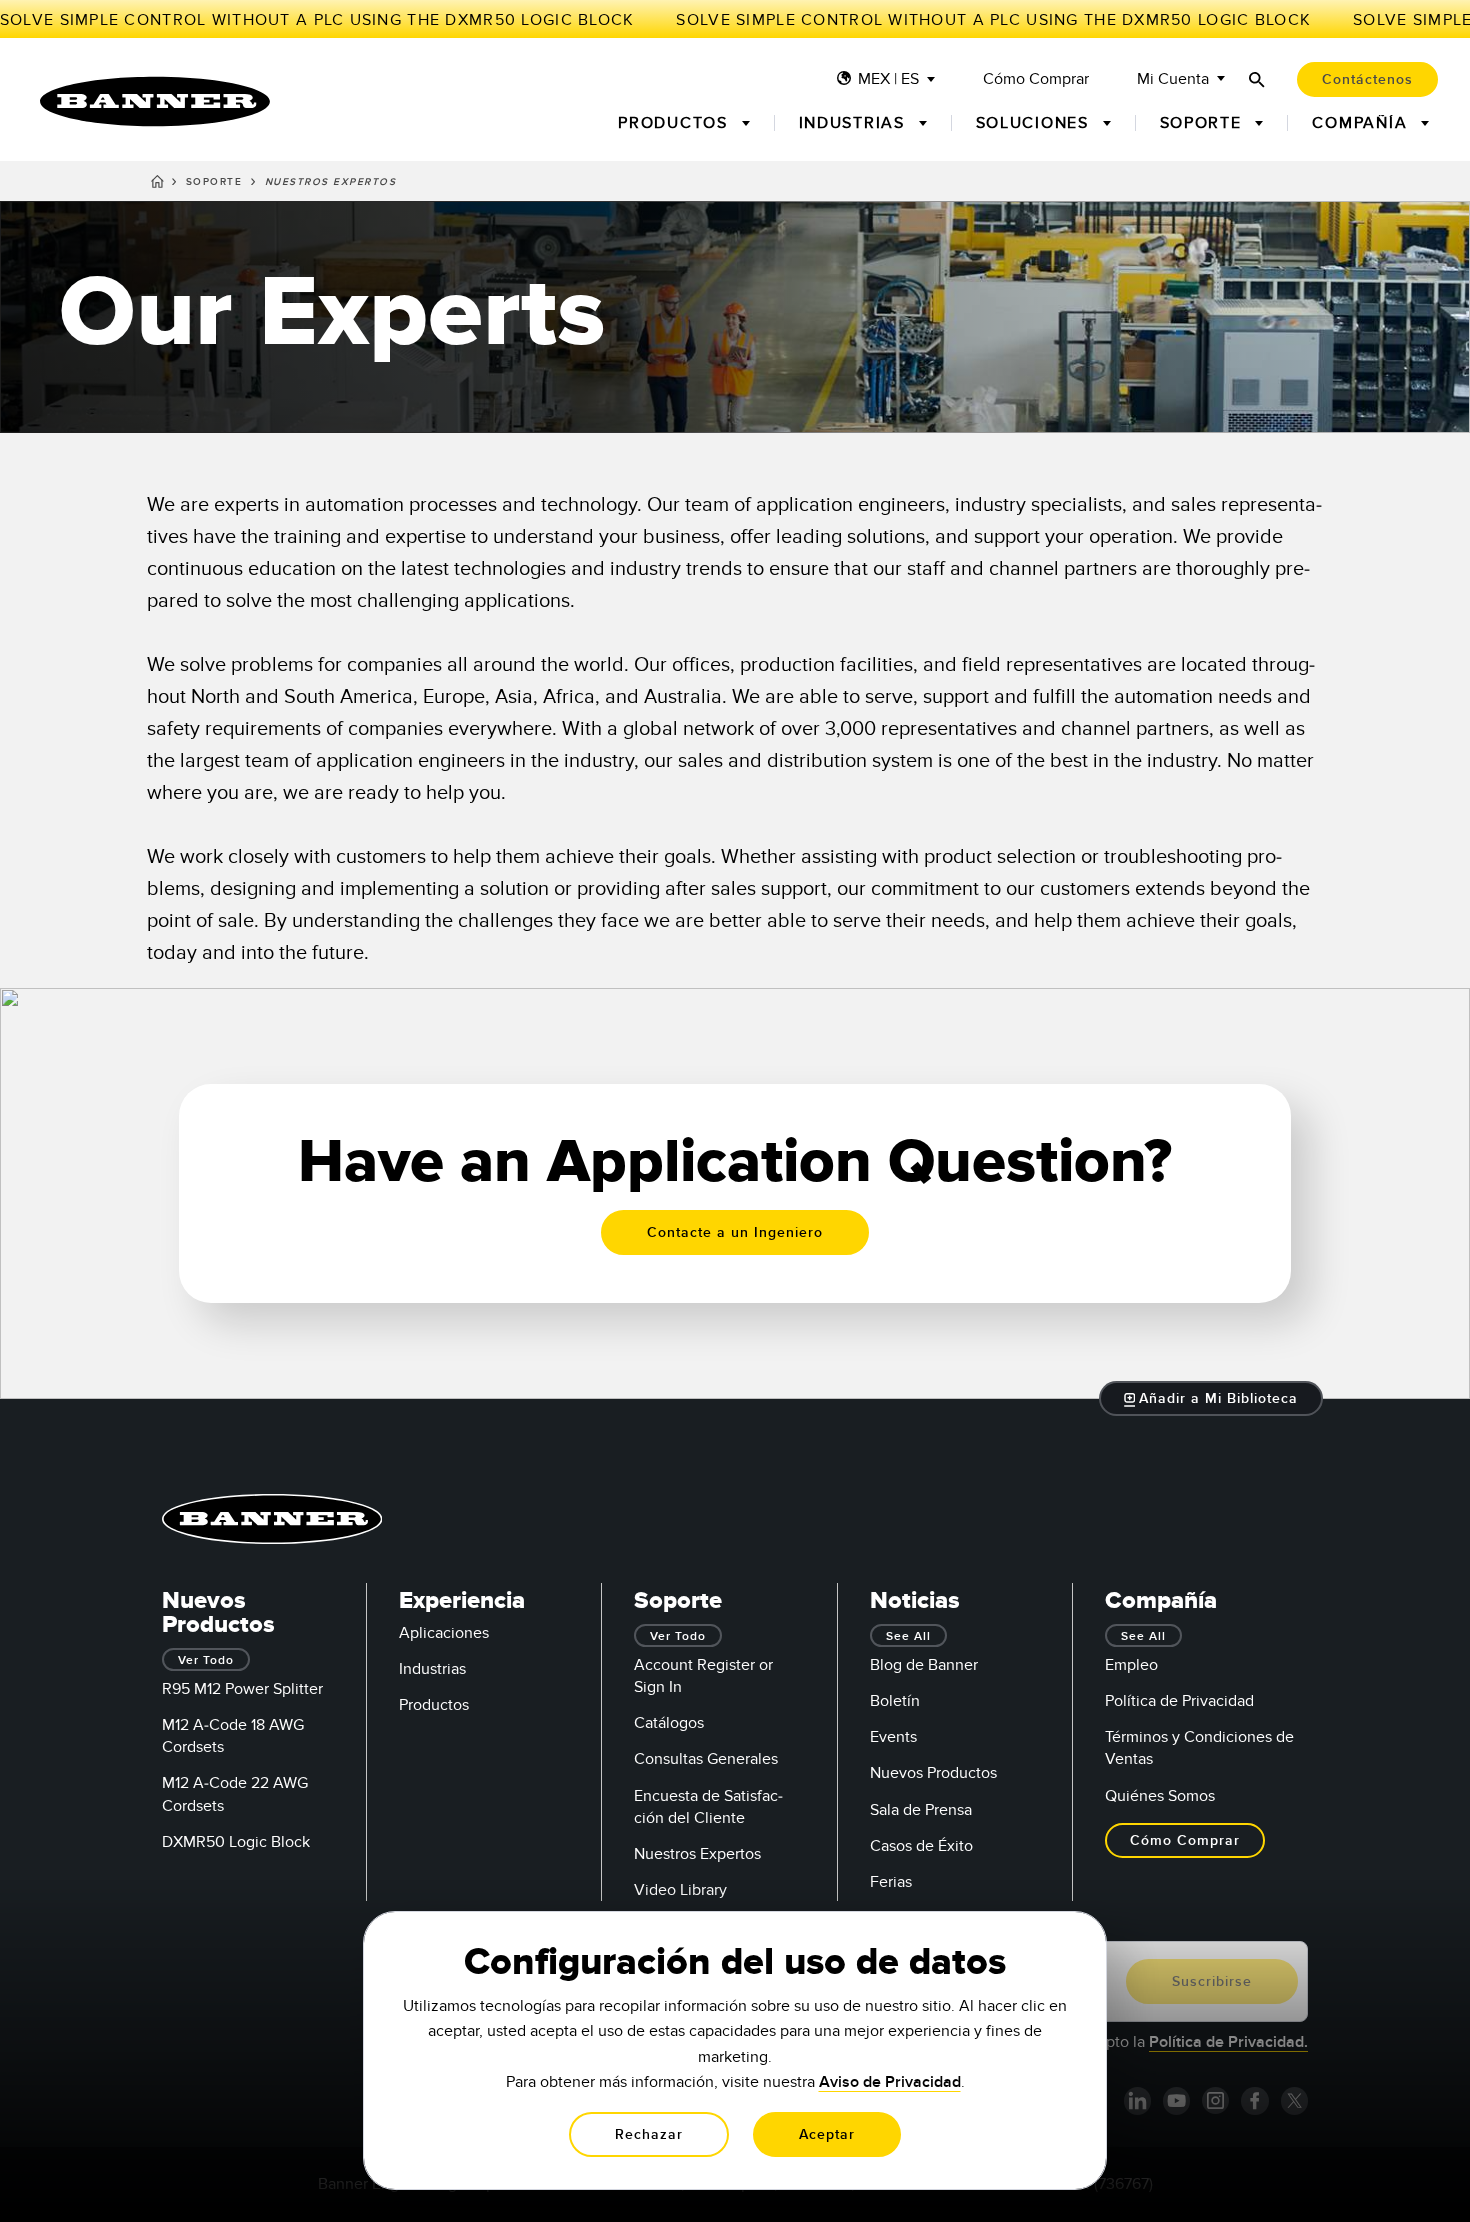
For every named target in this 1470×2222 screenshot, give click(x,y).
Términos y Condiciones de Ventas (1199, 1748)
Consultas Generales (706, 1759)
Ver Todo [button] (206, 1660)
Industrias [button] (855, 123)
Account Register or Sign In (703, 1676)
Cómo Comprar (1036, 79)
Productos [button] (675, 123)
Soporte (214, 182)
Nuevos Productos (933, 1773)
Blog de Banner (924, 1665)
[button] (1211, 1398)
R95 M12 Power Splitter (242, 1689)
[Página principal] (157, 185)
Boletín (895, 1701)
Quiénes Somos (1160, 1796)
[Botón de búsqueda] (1257, 79)
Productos (434, 1705)
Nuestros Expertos (697, 1854)
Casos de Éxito (921, 1846)
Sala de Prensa (921, 1810)
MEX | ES (888, 79)
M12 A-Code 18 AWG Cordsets (233, 1736)
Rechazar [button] (649, 2134)
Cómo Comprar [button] (1185, 1840)
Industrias (432, 1669)
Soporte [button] (1204, 123)
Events (893, 1737)
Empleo (1131, 1665)
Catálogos (669, 1723)
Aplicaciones (444, 1633)
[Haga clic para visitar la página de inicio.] (155, 101)
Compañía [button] (1362, 123)
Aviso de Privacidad (890, 2082)
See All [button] (908, 1636)
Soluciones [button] (1035, 123)
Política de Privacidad (1179, 1701)
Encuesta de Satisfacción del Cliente (708, 1807)
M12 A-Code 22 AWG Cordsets (235, 1794)
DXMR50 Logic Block (236, 1842)
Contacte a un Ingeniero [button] (735, 1232)
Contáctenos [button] (1367, 79)
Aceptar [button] (827, 2134)
